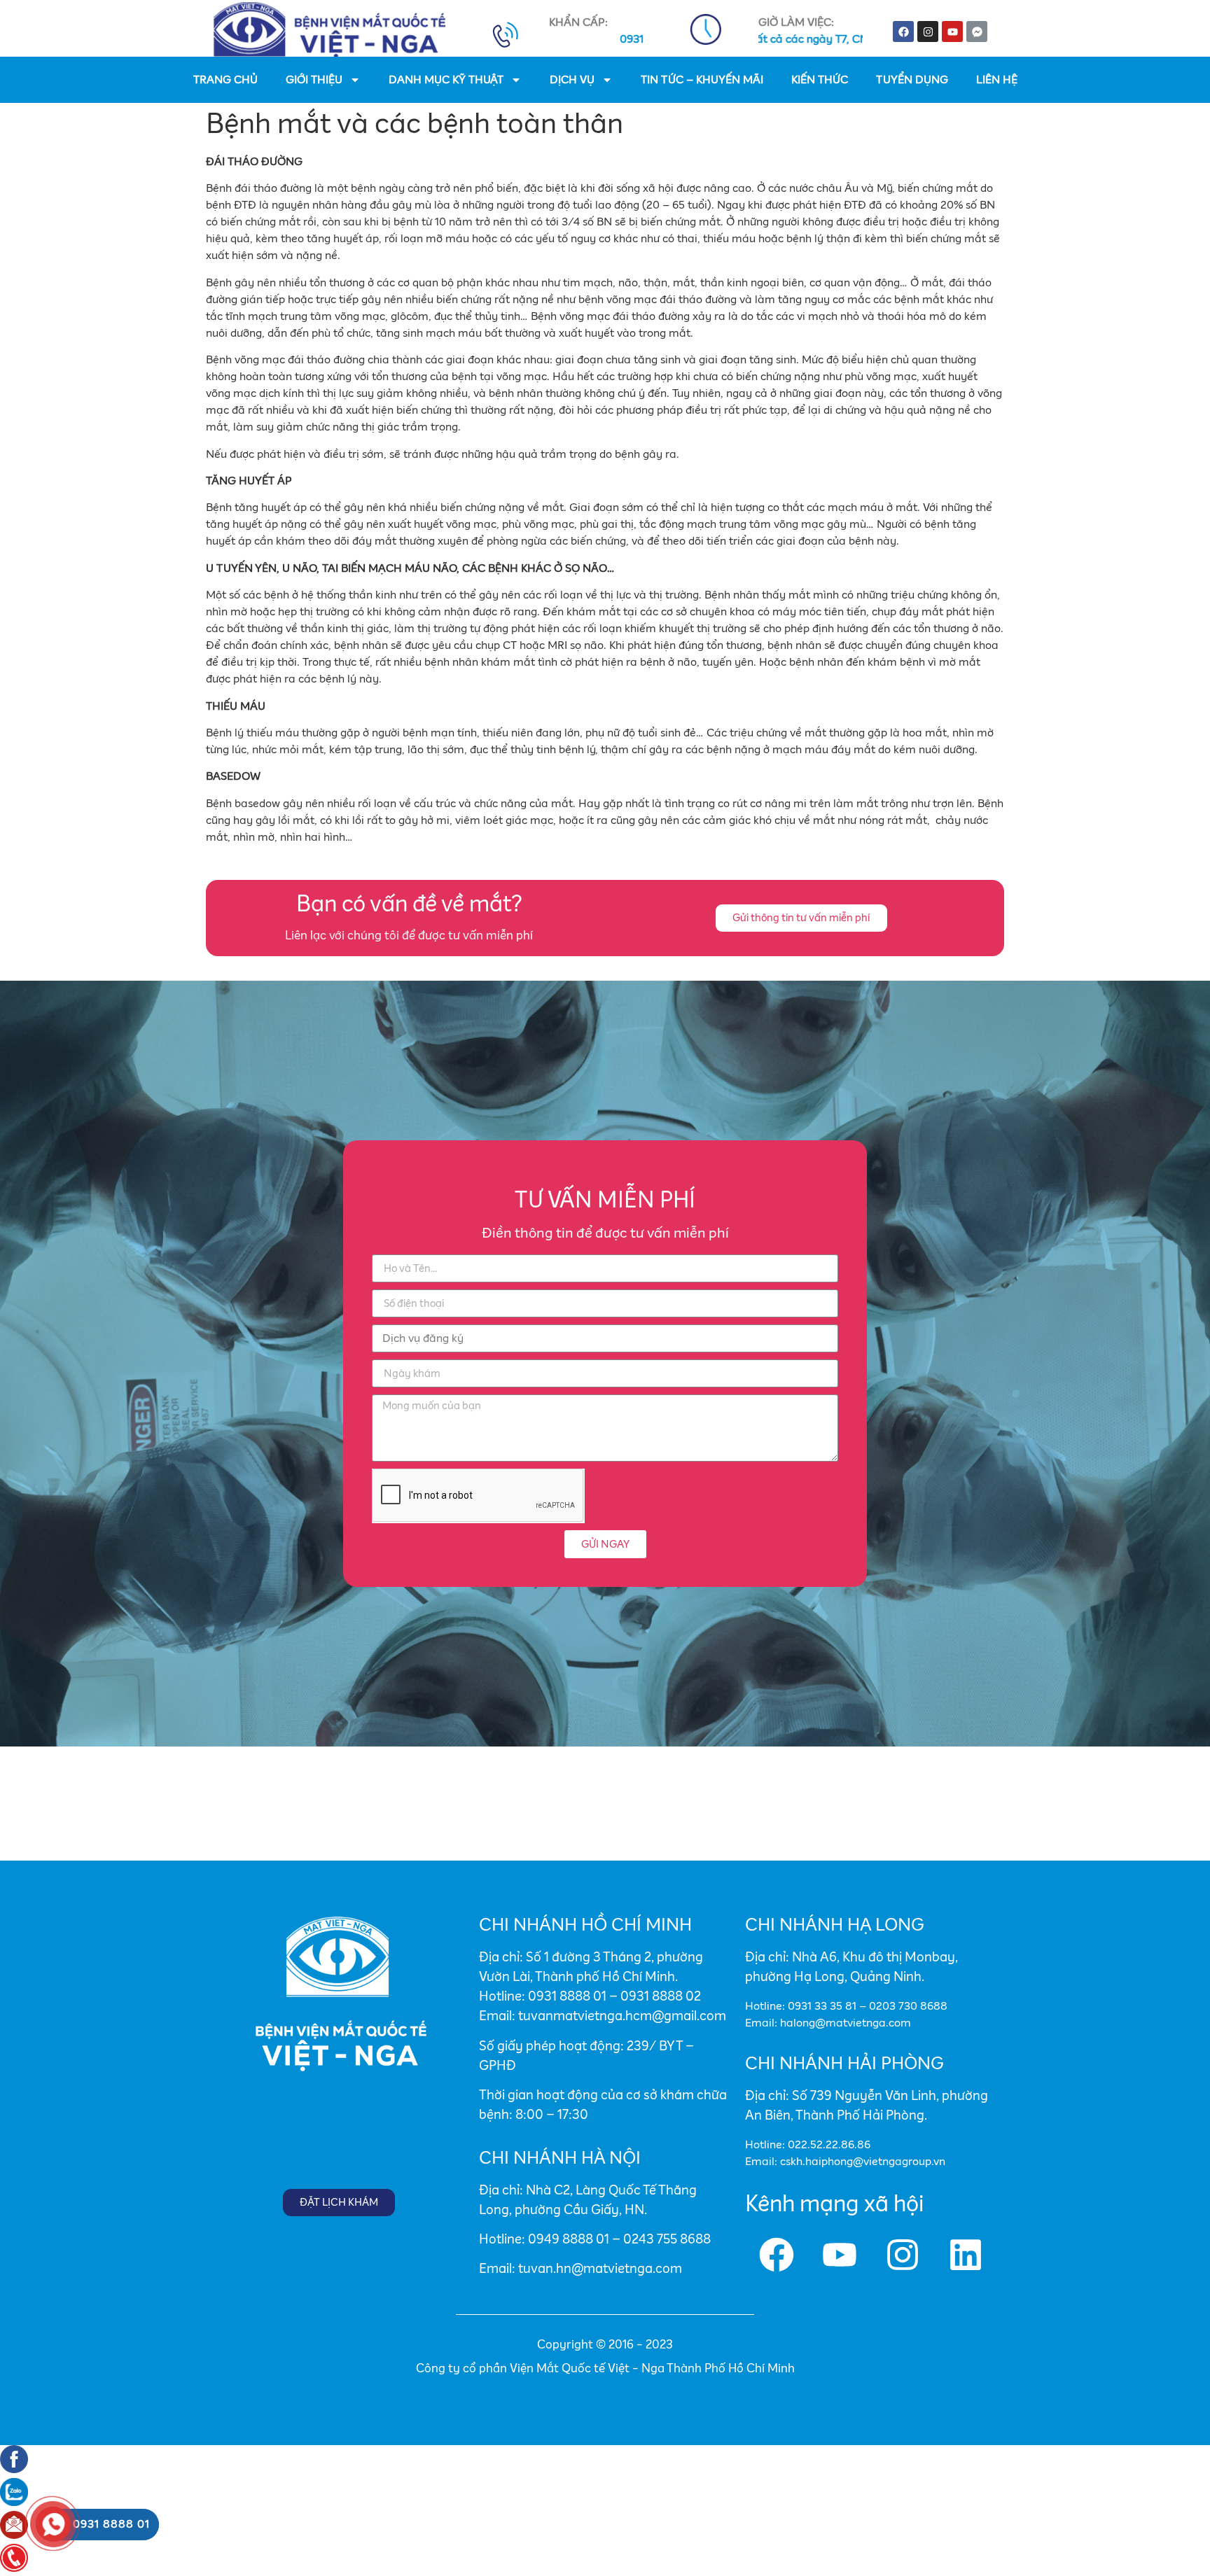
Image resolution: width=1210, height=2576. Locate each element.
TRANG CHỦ (225, 80)
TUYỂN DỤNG (912, 80)
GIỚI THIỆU (314, 80)
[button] (801, 918)
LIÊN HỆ (997, 80)
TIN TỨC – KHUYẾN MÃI (702, 80)
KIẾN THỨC (820, 80)
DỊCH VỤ (572, 80)
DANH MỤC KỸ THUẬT (446, 80)
